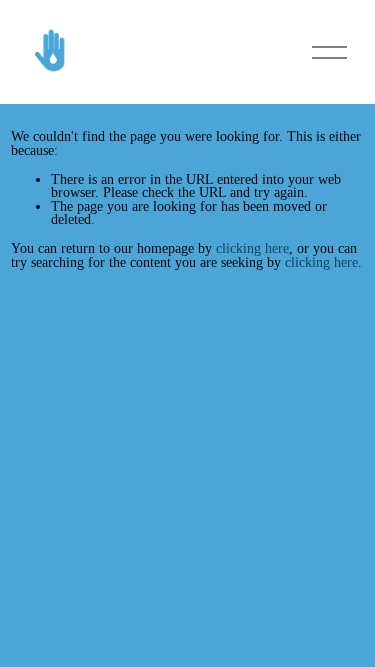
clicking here (252, 248)
